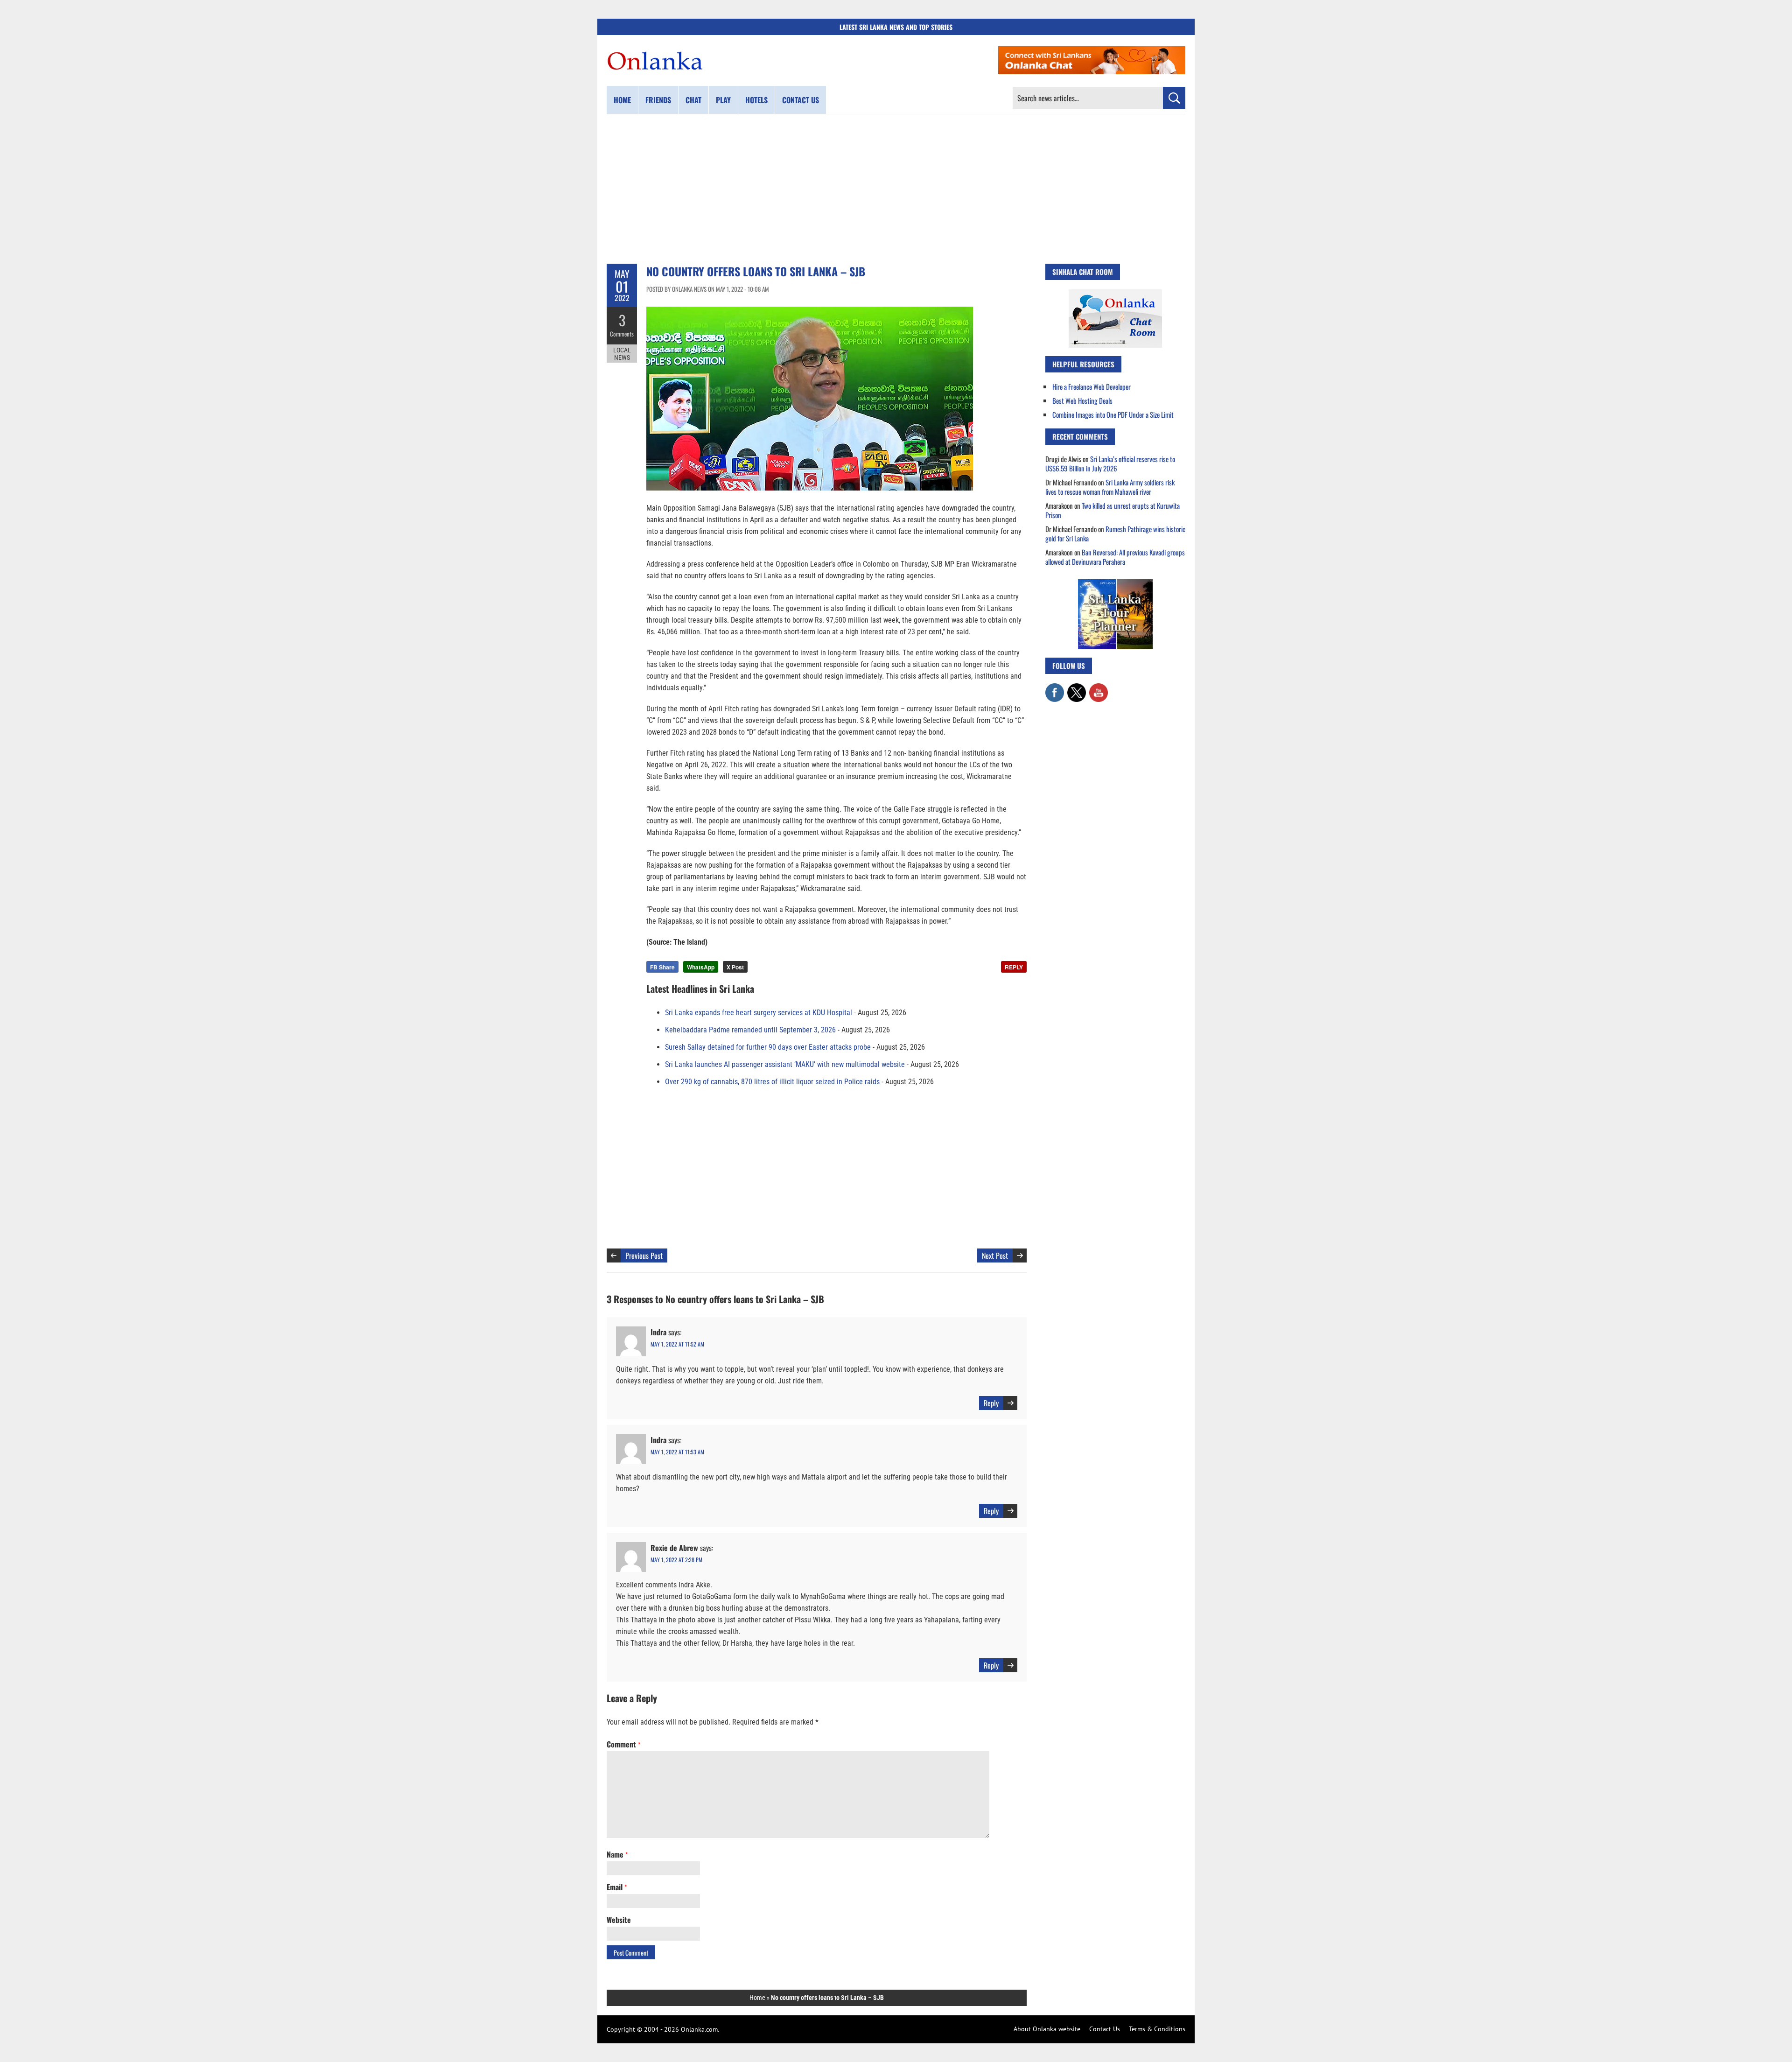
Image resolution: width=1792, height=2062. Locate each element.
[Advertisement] (896, 189)
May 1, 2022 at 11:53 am (677, 1452)
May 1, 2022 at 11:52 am (677, 1344)
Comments (622, 334)
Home (622, 100)
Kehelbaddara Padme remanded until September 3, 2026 (750, 1030)
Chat (693, 100)
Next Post (995, 1255)
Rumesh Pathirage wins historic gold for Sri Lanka (1115, 533)
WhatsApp (701, 967)
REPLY (1014, 967)
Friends (658, 100)
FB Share (662, 967)
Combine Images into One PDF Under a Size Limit (1113, 414)
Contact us (801, 100)
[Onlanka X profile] (1077, 688)
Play (723, 100)
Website (619, 1920)
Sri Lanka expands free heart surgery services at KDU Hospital (759, 1013)
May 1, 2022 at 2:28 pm (676, 1560)
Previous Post (644, 1255)
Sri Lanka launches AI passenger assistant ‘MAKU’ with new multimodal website (785, 1064)
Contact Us (1105, 2029)
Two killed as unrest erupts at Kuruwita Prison (1113, 510)
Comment (623, 1744)
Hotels (756, 100)
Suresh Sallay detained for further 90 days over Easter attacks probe (768, 1047)
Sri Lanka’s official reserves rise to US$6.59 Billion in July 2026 (1110, 463)
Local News (622, 354)
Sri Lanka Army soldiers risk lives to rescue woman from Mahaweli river (1110, 487)
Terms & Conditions (1157, 2029)
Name (617, 1854)
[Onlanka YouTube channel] (1099, 688)
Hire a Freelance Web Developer (1092, 386)
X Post (735, 967)
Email (617, 1887)
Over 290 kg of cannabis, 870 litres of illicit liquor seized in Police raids (772, 1082)
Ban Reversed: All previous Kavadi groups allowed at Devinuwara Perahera (1115, 557)
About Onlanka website (1047, 2029)
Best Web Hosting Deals (1082, 400)
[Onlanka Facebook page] (1055, 688)
